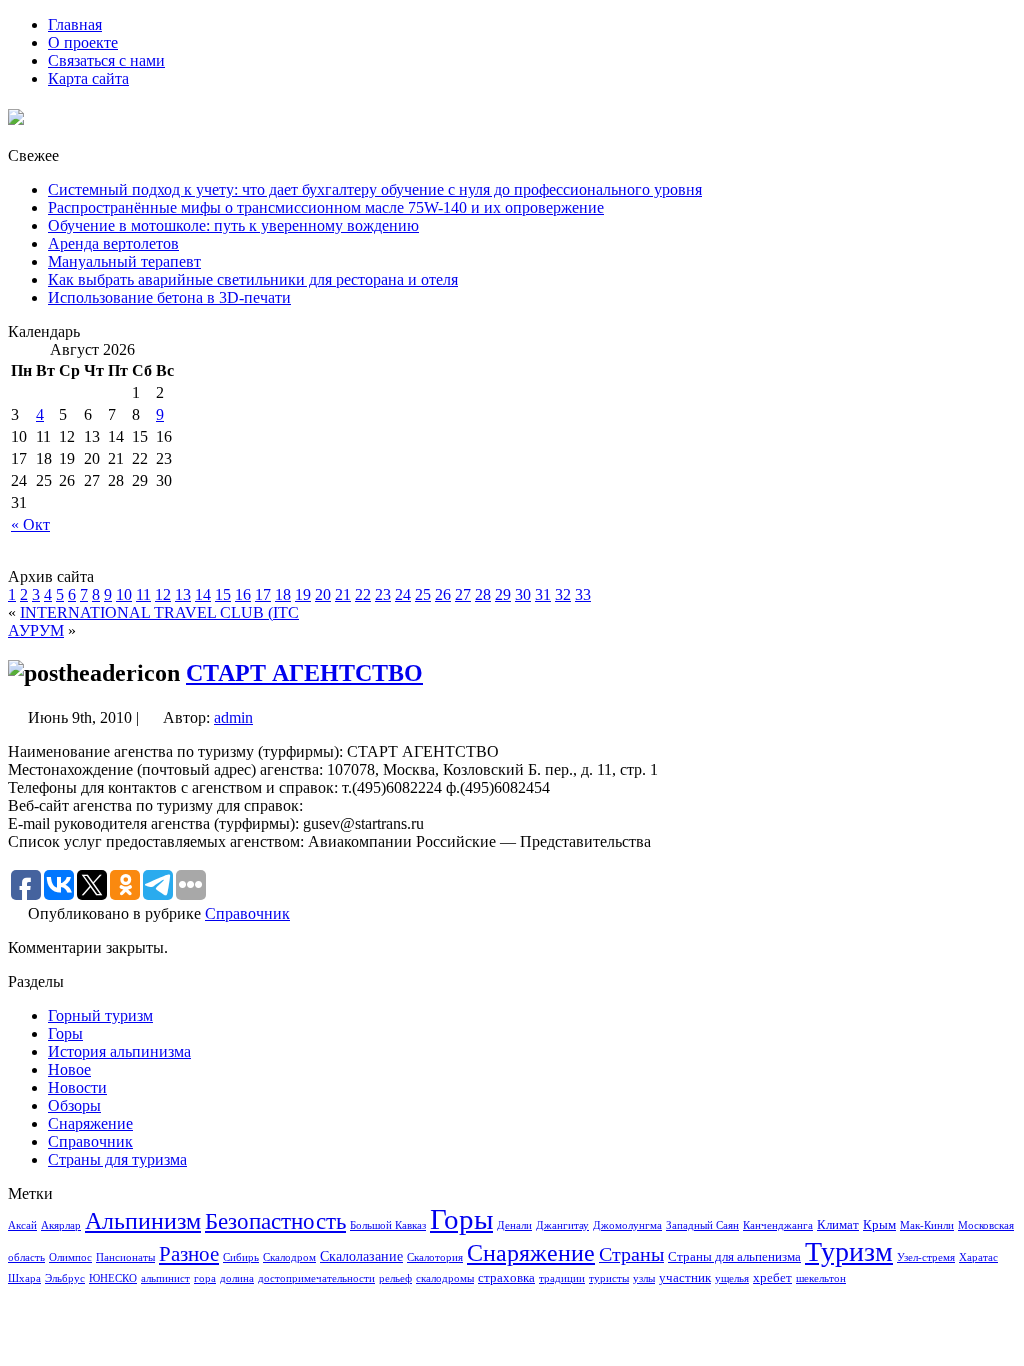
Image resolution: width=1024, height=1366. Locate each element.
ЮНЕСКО (113, 1278)
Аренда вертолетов (113, 243)
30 (523, 594)
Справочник (247, 913)
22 (363, 594)
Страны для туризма (117, 1159)
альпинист (165, 1278)
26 (443, 594)
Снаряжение (90, 1123)
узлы (644, 1278)
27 (463, 594)
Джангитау (562, 1225)
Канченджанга (778, 1225)
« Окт (30, 524)
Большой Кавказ (388, 1225)
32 (563, 594)
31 (543, 594)
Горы (65, 1033)
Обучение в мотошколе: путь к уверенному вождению (233, 225)
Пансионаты (125, 1257)
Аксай (22, 1225)
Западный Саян (702, 1225)
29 (503, 594)
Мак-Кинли (927, 1225)
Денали (514, 1225)
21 (343, 594)
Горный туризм (100, 1015)
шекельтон (821, 1278)
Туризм (849, 1251)
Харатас (978, 1257)
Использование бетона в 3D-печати (169, 297)
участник (685, 1278)
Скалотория (435, 1257)
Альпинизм (143, 1221)
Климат (838, 1225)
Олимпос (70, 1257)
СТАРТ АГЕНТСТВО (304, 673)
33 (583, 594)
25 (423, 594)
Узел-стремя (926, 1257)
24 (403, 594)
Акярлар (61, 1225)
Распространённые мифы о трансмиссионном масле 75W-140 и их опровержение (326, 207)
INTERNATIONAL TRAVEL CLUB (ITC (159, 612)
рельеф (395, 1278)
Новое (69, 1069)
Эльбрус (65, 1278)
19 (303, 594)
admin (233, 717)
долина (237, 1278)
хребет (772, 1278)
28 (483, 594)
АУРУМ (36, 630)
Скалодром (289, 1257)
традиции (562, 1278)
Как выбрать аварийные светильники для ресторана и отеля (253, 279)
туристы (609, 1278)
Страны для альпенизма (734, 1257)
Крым (879, 1225)
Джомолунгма (627, 1225)
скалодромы (445, 1278)
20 (323, 594)
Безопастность (275, 1221)
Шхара (24, 1278)
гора (205, 1278)
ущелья (732, 1278)
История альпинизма (119, 1051)
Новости (77, 1087)
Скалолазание (361, 1256)
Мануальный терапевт (124, 261)
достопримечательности (316, 1278)
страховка (506, 1278)
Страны (631, 1254)
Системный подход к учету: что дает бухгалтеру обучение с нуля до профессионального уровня (375, 189)
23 (383, 594)
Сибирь (241, 1257)
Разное (189, 1254)
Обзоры (74, 1105)
